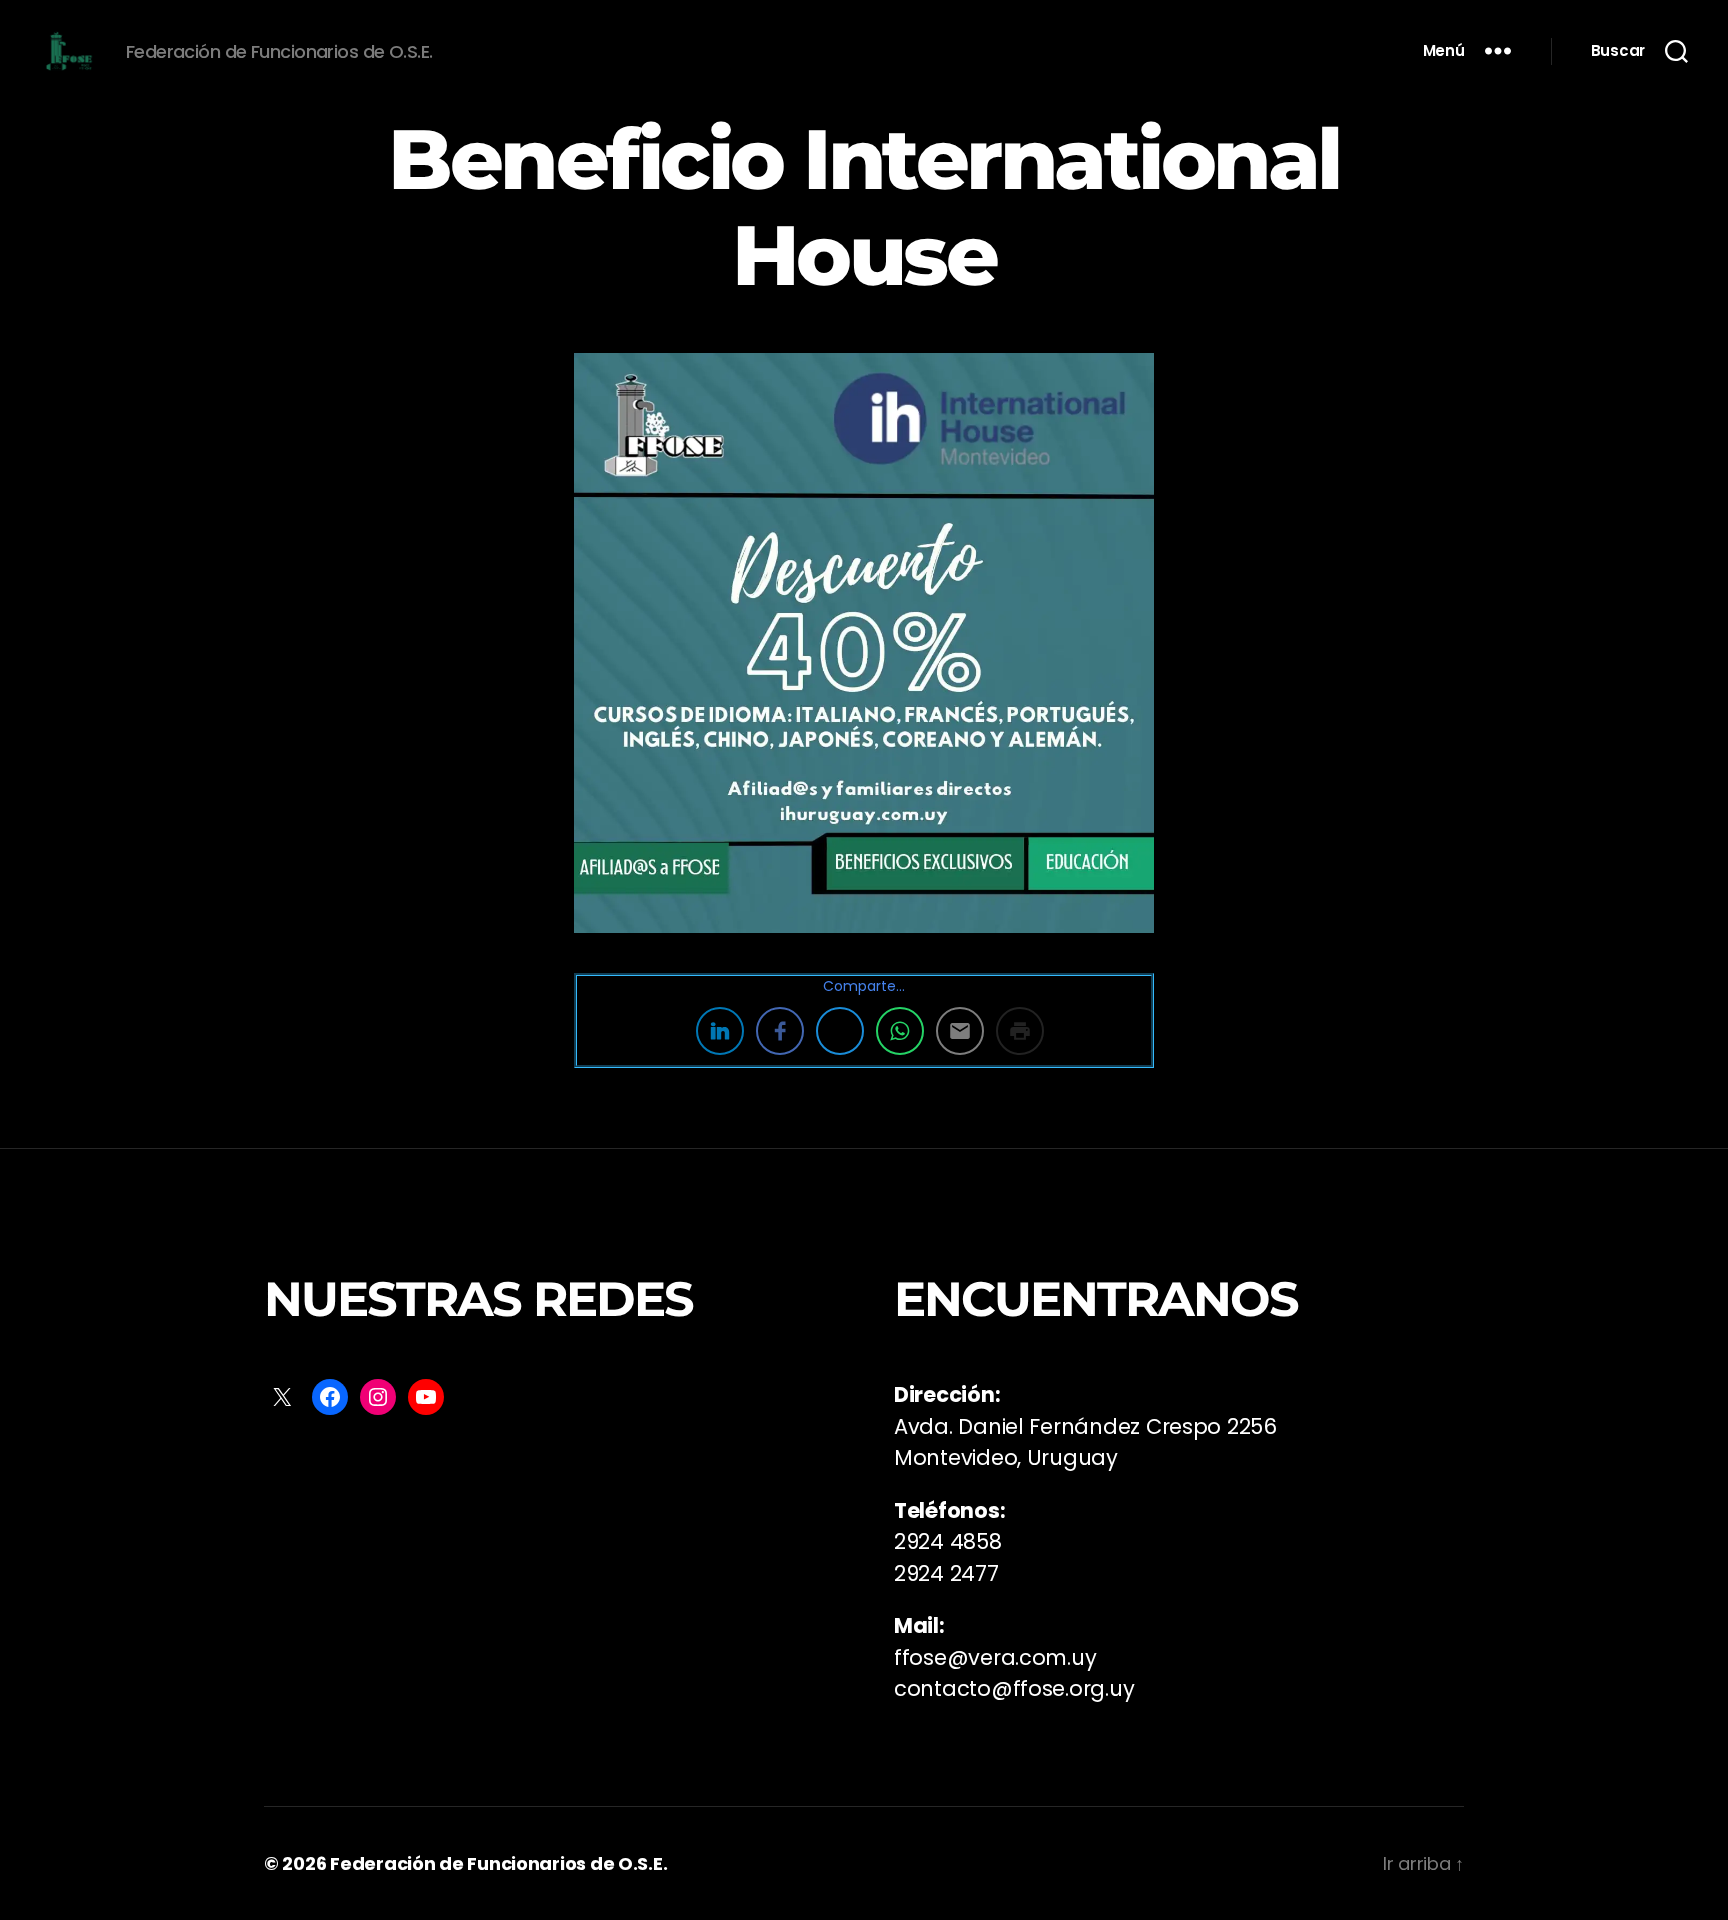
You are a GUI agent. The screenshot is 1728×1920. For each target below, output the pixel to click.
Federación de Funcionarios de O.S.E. (498, 1863)
